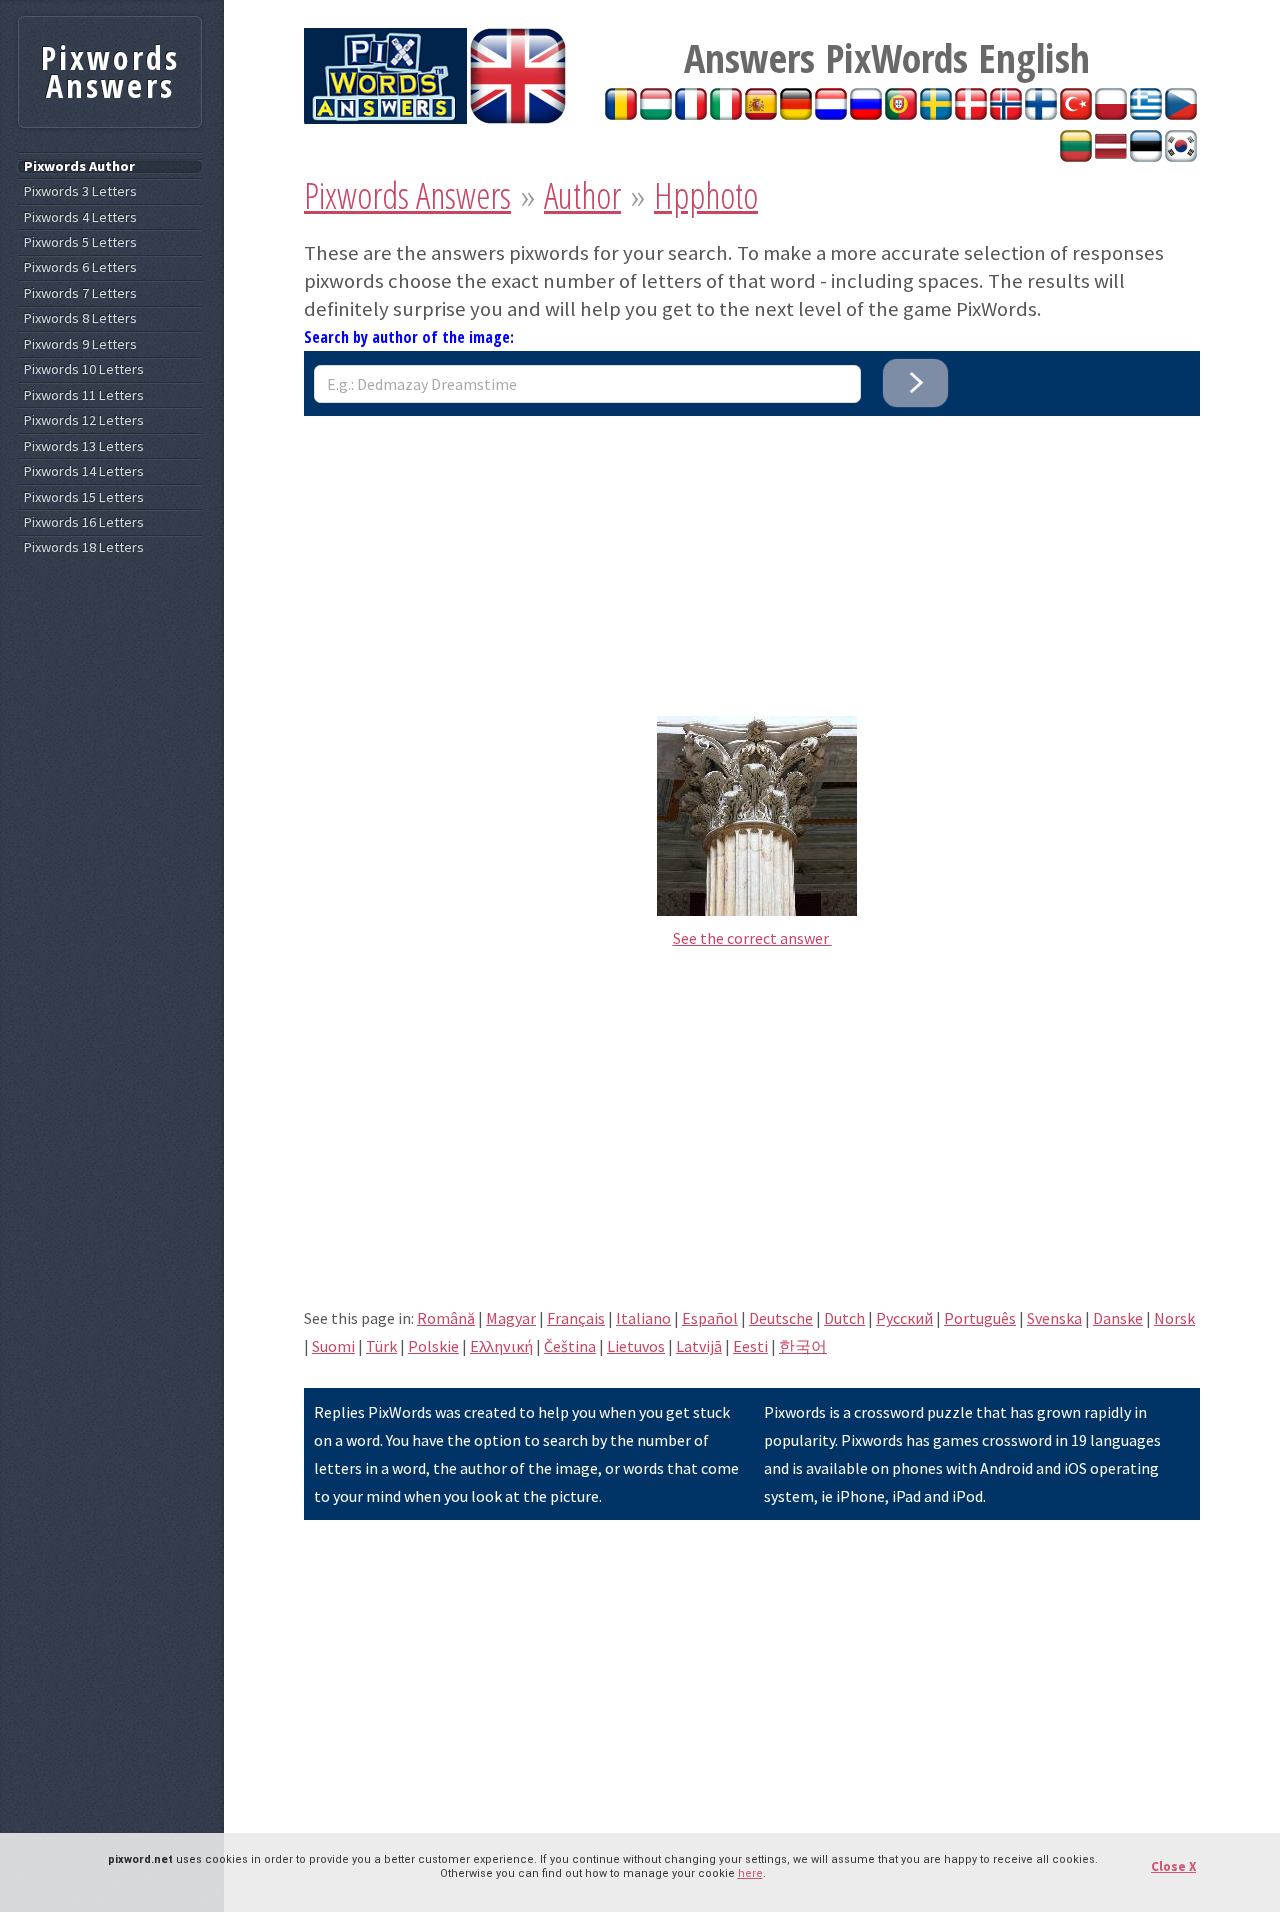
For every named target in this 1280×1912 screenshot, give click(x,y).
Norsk (1174, 1318)
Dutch (844, 1318)
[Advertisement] (752, 556)
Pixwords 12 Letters (84, 420)
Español (710, 1318)
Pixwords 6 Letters (80, 267)
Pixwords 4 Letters (80, 217)
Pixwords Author (79, 166)
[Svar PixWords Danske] (971, 114)
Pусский (904, 1318)
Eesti (750, 1346)
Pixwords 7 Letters (80, 293)
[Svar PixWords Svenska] (936, 114)
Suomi (333, 1346)
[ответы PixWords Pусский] (866, 114)
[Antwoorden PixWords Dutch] (831, 114)
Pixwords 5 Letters (80, 242)
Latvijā (699, 1346)
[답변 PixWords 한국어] (1181, 156)
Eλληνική (501, 1346)
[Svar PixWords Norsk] (1006, 114)
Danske (1118, 1318)
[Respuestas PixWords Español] (761, 114)
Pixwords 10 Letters (84, 369)
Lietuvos (636, 1346)
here (750, 1873)
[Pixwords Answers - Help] (385, 118)
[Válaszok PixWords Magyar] (656, 114)
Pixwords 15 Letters (84, 497)
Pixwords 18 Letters (84, 547)
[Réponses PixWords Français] (691, 114)
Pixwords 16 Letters (84, 522)
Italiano (643, 1318)
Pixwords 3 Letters (80, 191)
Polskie (433, 1346)
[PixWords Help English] (518, 118)
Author (582, 195)
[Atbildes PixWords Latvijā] (1111, 156)
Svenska (1054, 1318)
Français (576, 1318)
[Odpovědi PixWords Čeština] (1181, 114)
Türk (381, 1346)
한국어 (803, 1346)
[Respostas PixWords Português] (901, 114)
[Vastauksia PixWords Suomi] (1041, 114)
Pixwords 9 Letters (80, 344)
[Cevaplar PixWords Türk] (1076, 114)
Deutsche (781, 1318)
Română (446, 1318)
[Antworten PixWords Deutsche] (796, 114)
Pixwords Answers (407, 195)
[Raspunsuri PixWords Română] (621, 114)
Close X (1173, 1866)
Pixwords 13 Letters (84, 446)
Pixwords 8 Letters (80, 318)
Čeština (570, 1346)
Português (980, 1318)
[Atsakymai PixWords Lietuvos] (1076, 156)
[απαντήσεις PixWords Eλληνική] (1146, 114)
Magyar (511, 1318)
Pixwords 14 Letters (84, 471)
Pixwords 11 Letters (84, 395)
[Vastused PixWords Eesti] (1146, 156)
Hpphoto (706, 195)
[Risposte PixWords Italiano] (726, 114)
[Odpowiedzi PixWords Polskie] (1111, 114)
